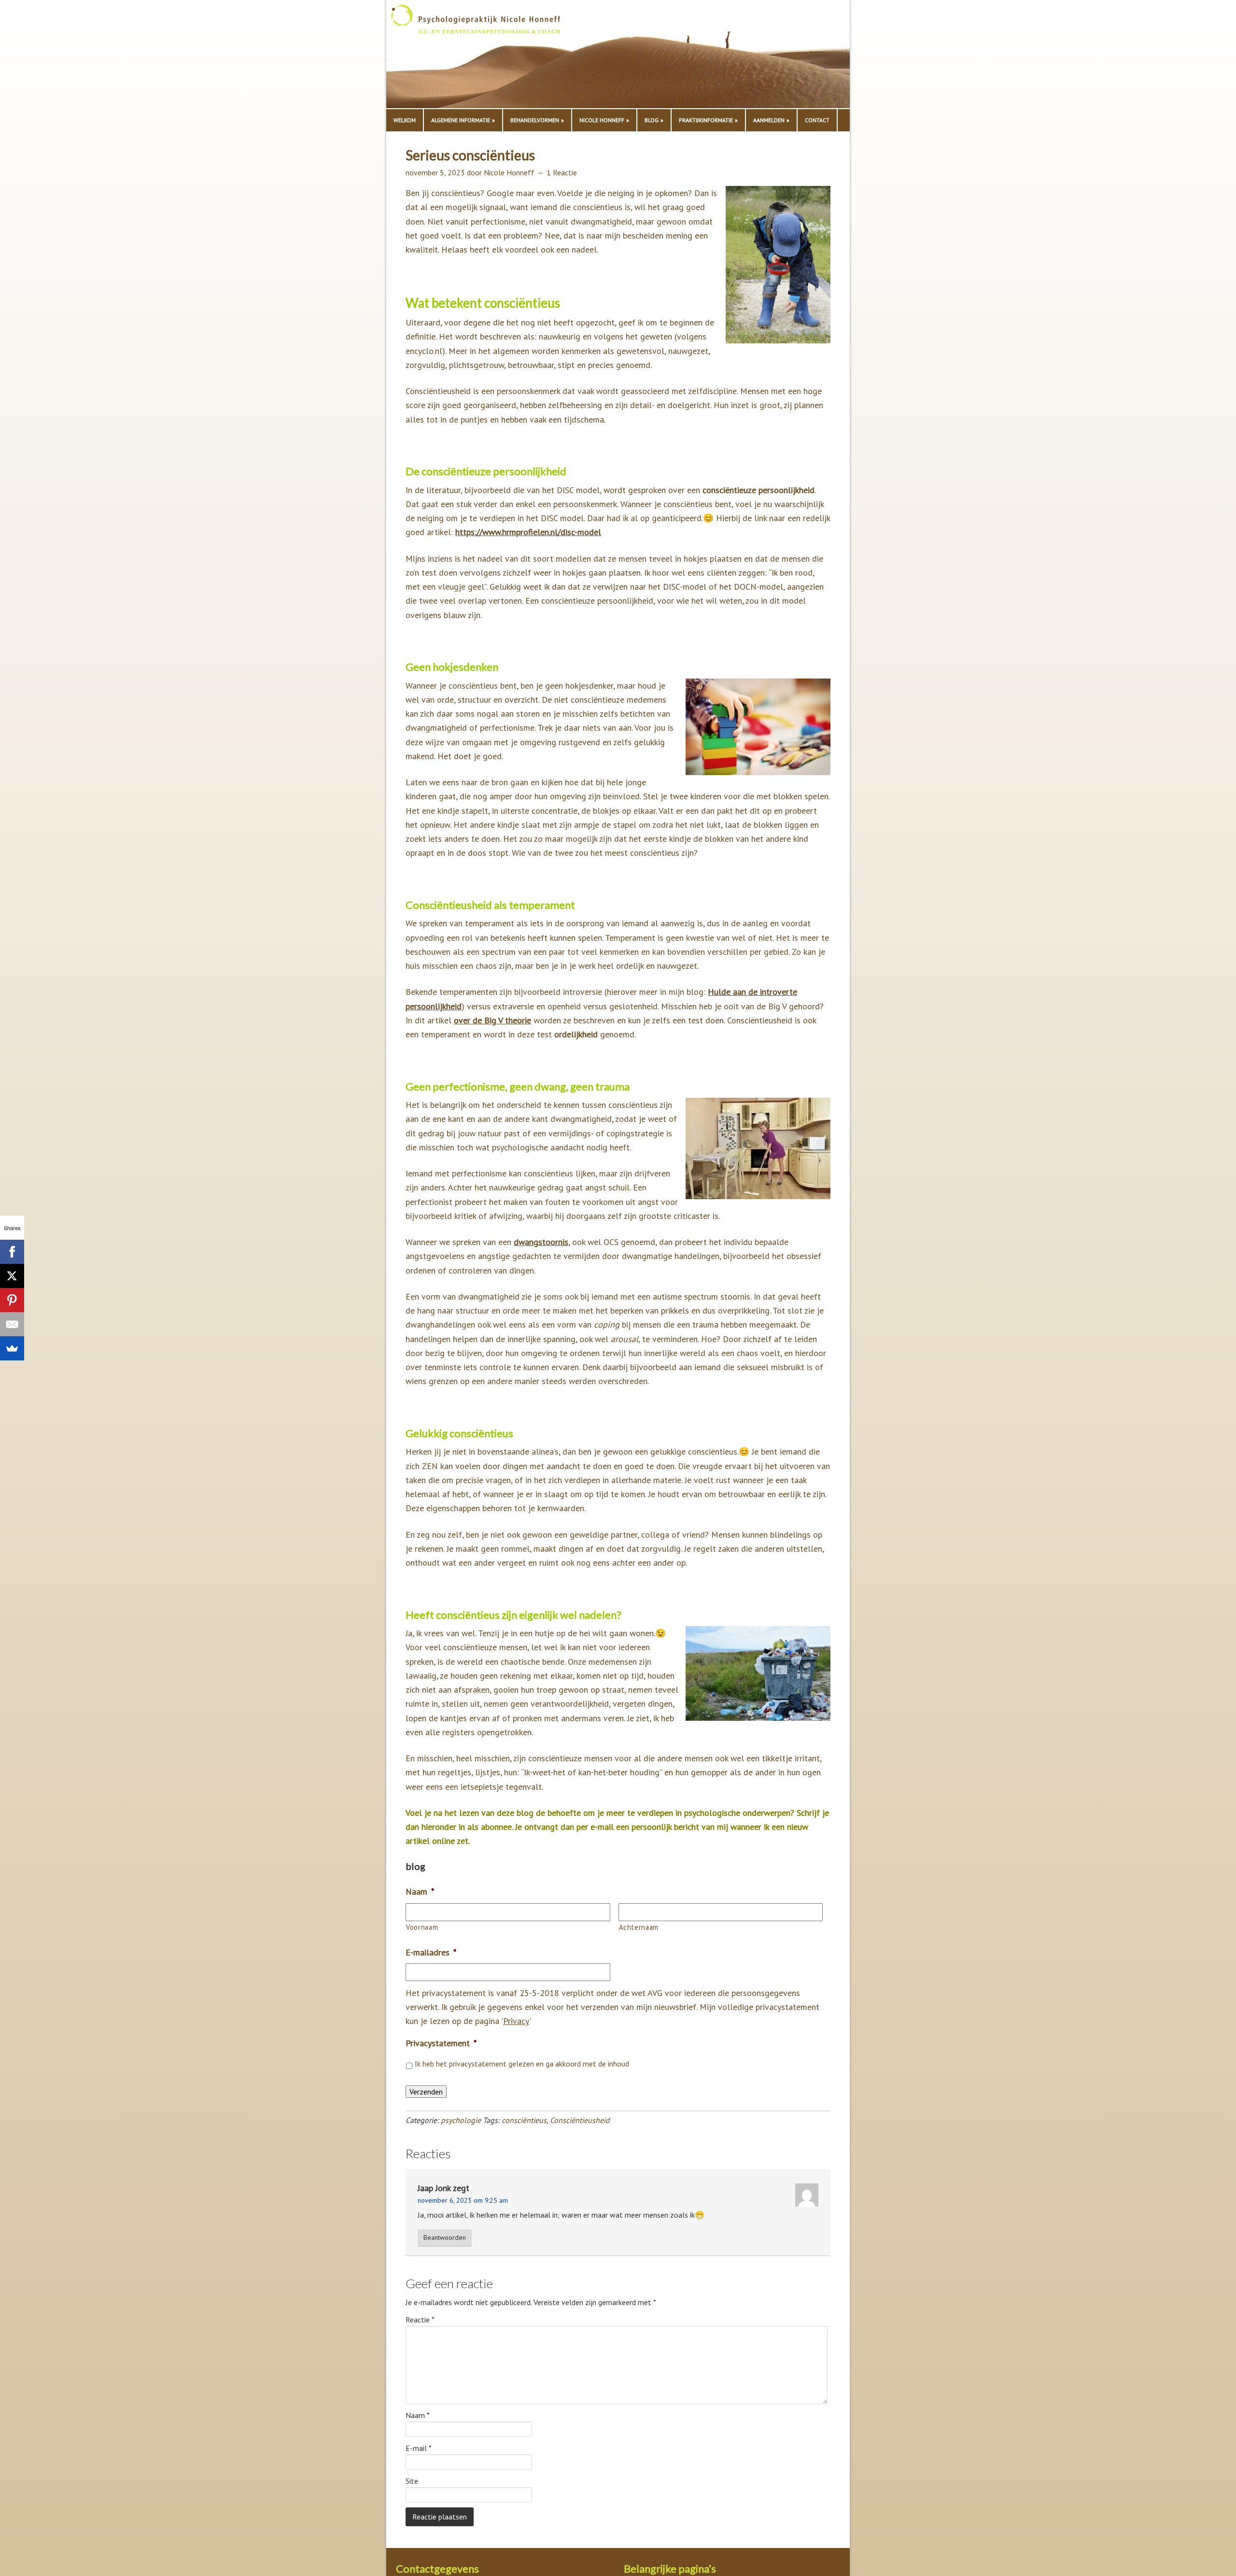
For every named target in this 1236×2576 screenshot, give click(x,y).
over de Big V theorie (492, 1020)
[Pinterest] (12, 1300)
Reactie (420, 2320)
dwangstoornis (541, 1242)
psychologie (461, 2120)
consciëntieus (524, 2120)
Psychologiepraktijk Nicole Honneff (488, 57)
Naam (418, 2415)
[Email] (12, 1324)
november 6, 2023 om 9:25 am (463, 2200)
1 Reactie (562, 172)
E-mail (419, 2448)
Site (412, 2481)
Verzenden (426, 2092)
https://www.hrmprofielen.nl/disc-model (528, 532)
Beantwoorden (445, 2237)
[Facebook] (12, 1252)
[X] (12, 1276)
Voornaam (422, 1927)
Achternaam (639, 1927)
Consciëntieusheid (580, 2120)
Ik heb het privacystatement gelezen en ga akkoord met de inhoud (522, 2064)
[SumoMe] (12, 1348)
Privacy (516, 2021)
